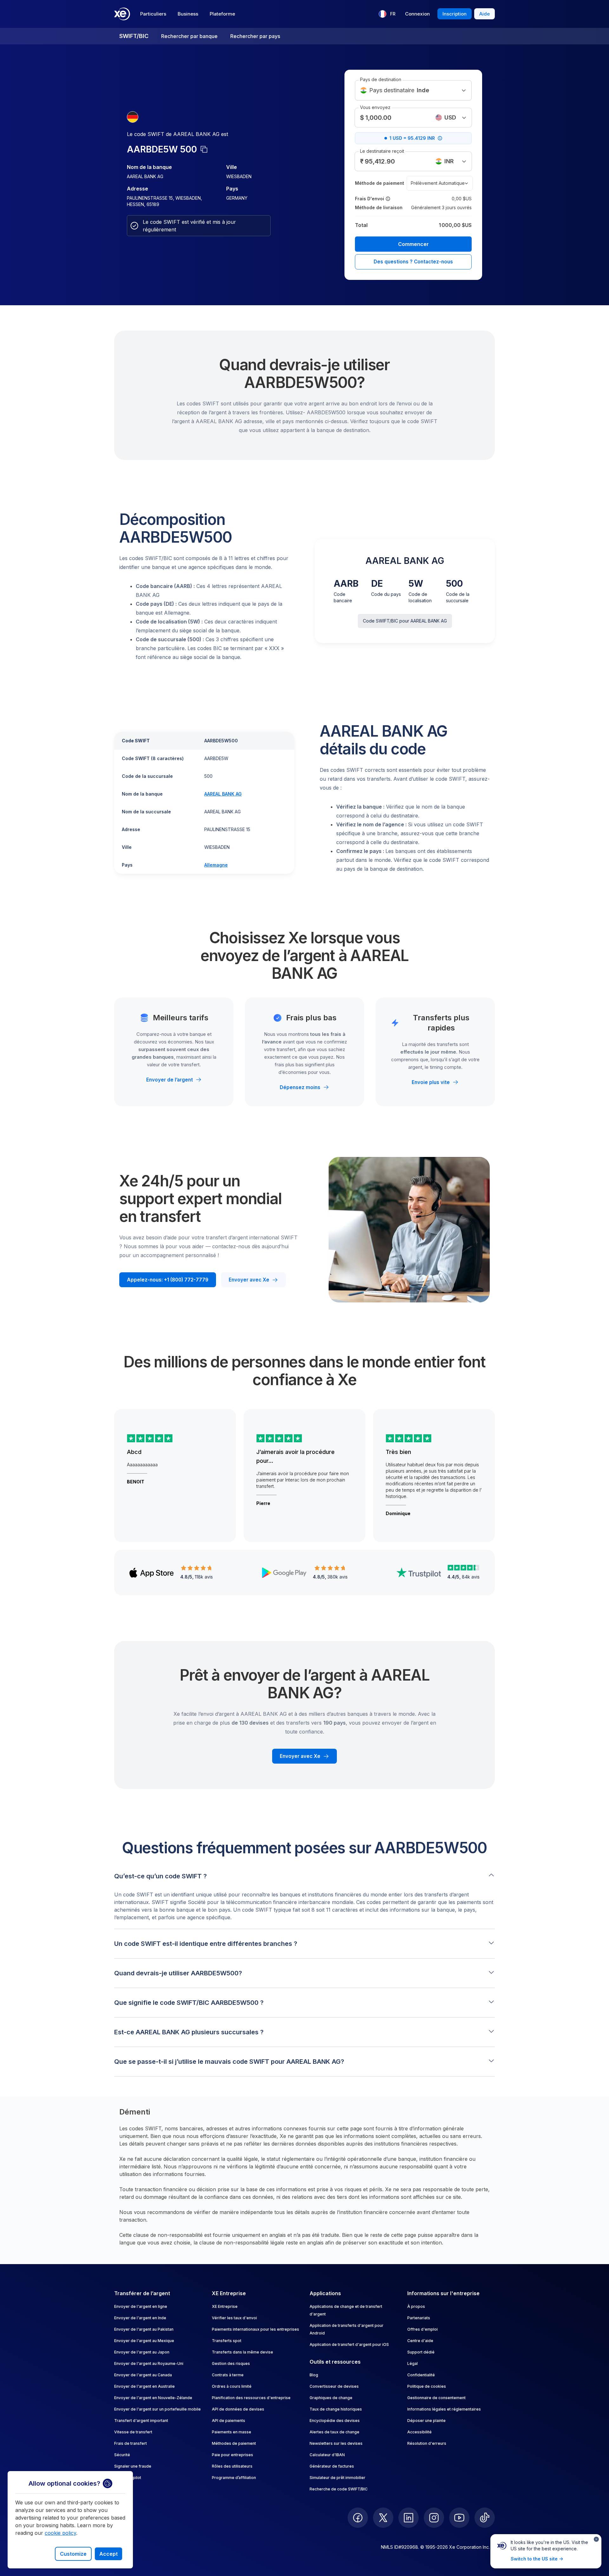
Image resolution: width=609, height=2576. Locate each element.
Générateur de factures (332, 2466)
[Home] (122, 14)
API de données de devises (238, 2409)
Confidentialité (421, 2375)
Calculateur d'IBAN (327, 2455)
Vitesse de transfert (133, 2432)
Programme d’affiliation (234, 2478)
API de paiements (229, 2421)
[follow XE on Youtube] (459, 2518)
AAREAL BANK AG (223, 794)
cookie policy (60, 2533)
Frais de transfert (131, 2443)
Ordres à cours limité (232, 2386)
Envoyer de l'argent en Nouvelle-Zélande (153, 2398)
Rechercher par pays (255, 36)
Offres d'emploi (422, 2329)
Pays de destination (381, 79)
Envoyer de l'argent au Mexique (144, 2341)
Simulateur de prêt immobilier (337, 2478)
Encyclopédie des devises (335, 2421)
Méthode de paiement (380, 183)
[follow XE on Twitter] (383, 2518)
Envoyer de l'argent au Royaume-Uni (149, 2363)
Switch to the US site (534, 2559)
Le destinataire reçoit (382, 151)
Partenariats (419, 2318)
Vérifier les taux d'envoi (234, 2318)
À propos (416, 2306)
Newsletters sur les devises (336, 2443)
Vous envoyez (375, 107)
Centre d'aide (420, 2341)
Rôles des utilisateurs (232, 2466)
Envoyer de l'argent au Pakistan (144, 2329)
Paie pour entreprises (232, 2455)
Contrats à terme (228, 2375)
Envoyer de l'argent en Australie (144, 2386)
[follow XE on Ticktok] (485, 2518)
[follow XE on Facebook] (358, 2518)
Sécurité (122, 2455)
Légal (413, 2363)
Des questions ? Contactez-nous (413, 262)
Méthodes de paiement (234, 2443)
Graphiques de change (331, 2398)
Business (188, 14)
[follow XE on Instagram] (434, 2518)
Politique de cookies (427, 2386)
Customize (73, 2554)
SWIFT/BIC (134, 36)
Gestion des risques (231, 2363)
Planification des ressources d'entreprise (251, 2398)
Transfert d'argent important (141, 2421)
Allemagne (216, 865)
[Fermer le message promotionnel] (596, 2539)
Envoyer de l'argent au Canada (143, 2375)
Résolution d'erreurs (427, 2443)
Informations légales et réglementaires (444, 2409)
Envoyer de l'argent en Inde (140, 2318)
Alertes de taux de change (334, 2432)
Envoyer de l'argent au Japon (142, 2352)
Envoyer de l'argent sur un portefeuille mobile (157, 2409)
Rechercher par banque (189, 36)
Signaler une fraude (133, 2466)
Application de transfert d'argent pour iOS (349, 2344)
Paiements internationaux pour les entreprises (255, 2329)
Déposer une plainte (426, 2421)
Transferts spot (227, 2341)
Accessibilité (419, 2432)
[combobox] (451, 118)
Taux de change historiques (336, 2409)
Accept (108, 2554)
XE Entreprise (225, 2306)
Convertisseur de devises (334, 2386)
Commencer (413, 244)
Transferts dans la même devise (242, 2352)
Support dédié (421, 2352)
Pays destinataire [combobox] (399, 90)
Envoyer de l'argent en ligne (141, 2306)
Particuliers (153, 14)
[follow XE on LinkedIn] (409, 2518)
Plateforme (222, 14)
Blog (314, 2375)
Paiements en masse (232, 2432)
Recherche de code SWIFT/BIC (339, 2489)
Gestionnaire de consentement (436, 2398)
